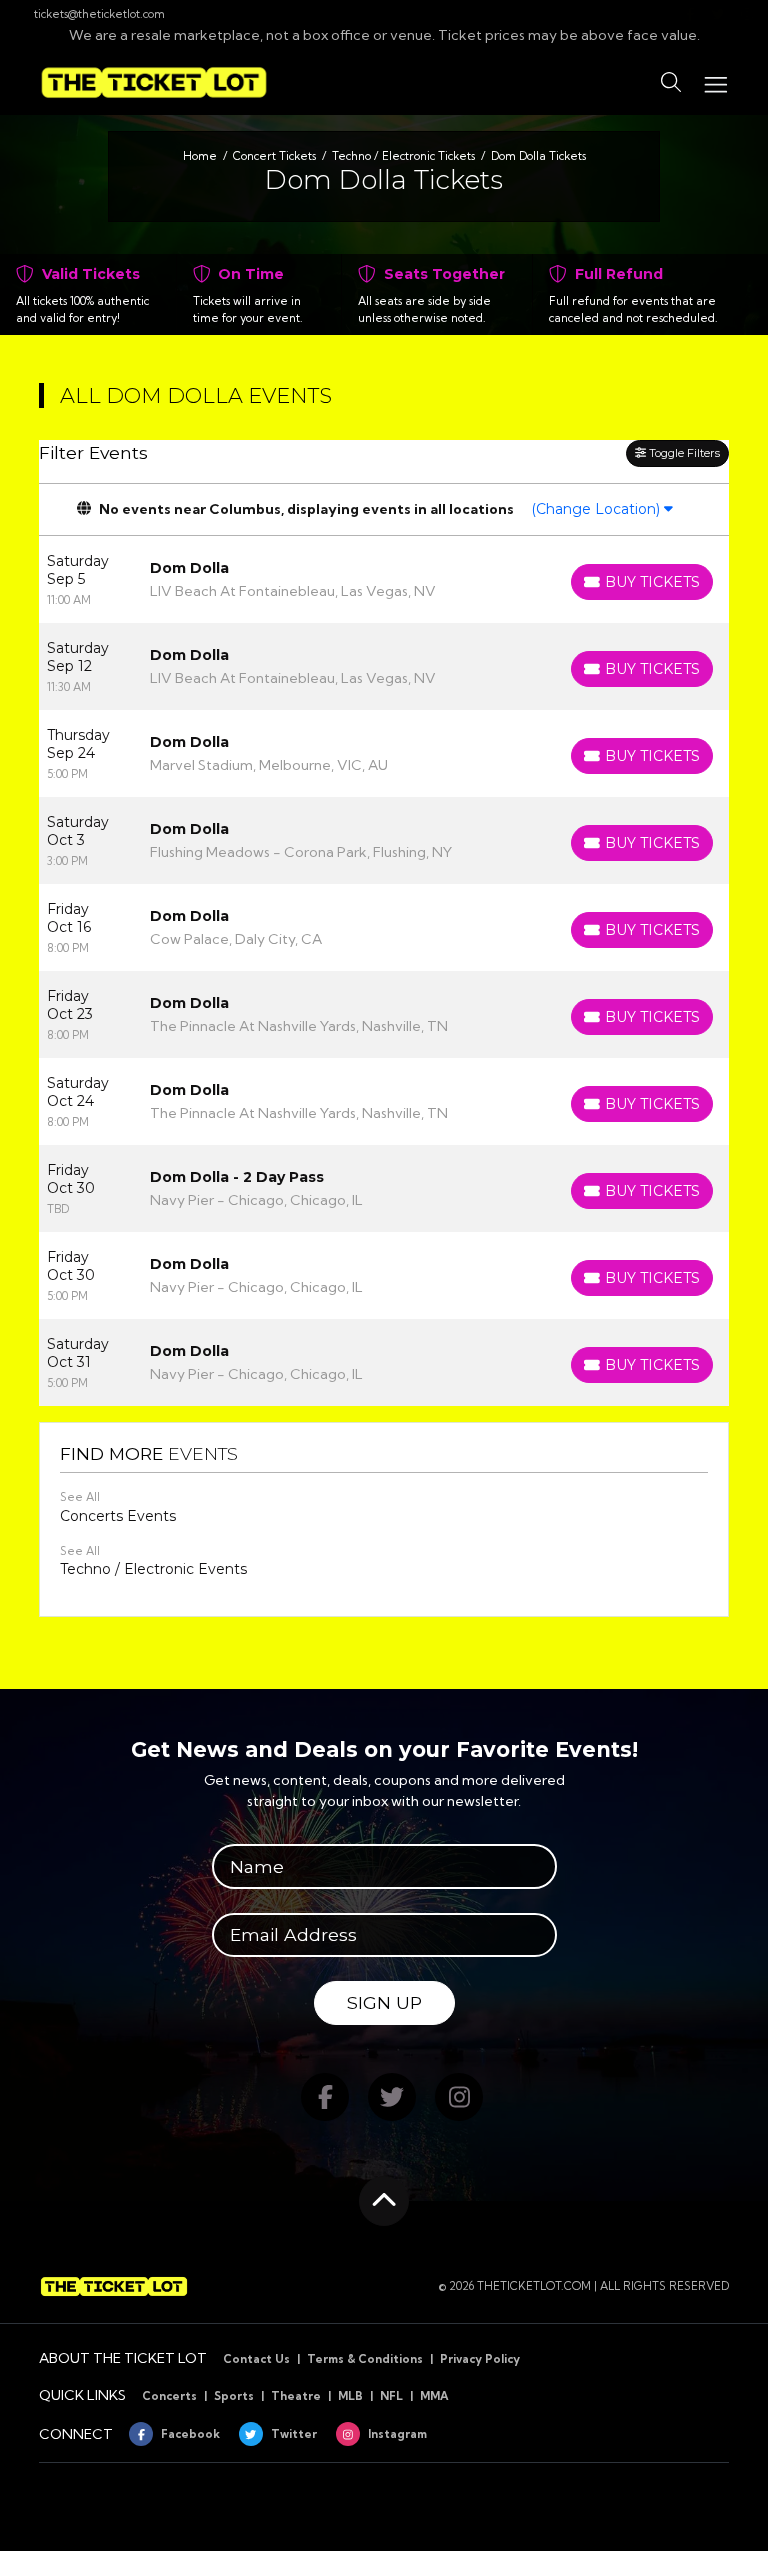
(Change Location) (597, 509)
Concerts (169, 2396)
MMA (434, 2396)
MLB (350, 2396)
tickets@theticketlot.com (99, 14)
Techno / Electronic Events (153, 1569)
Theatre (296, 2396)
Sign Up (384, 2002)
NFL (391, 2396)
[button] (671, 83)
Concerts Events (118, 1516)
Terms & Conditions (365, 2359)
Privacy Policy (480, 2359)
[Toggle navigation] (715, 82)
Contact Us (256, 2359)
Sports (234, 2396)
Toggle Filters (683, 453)
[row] (384, 579)
